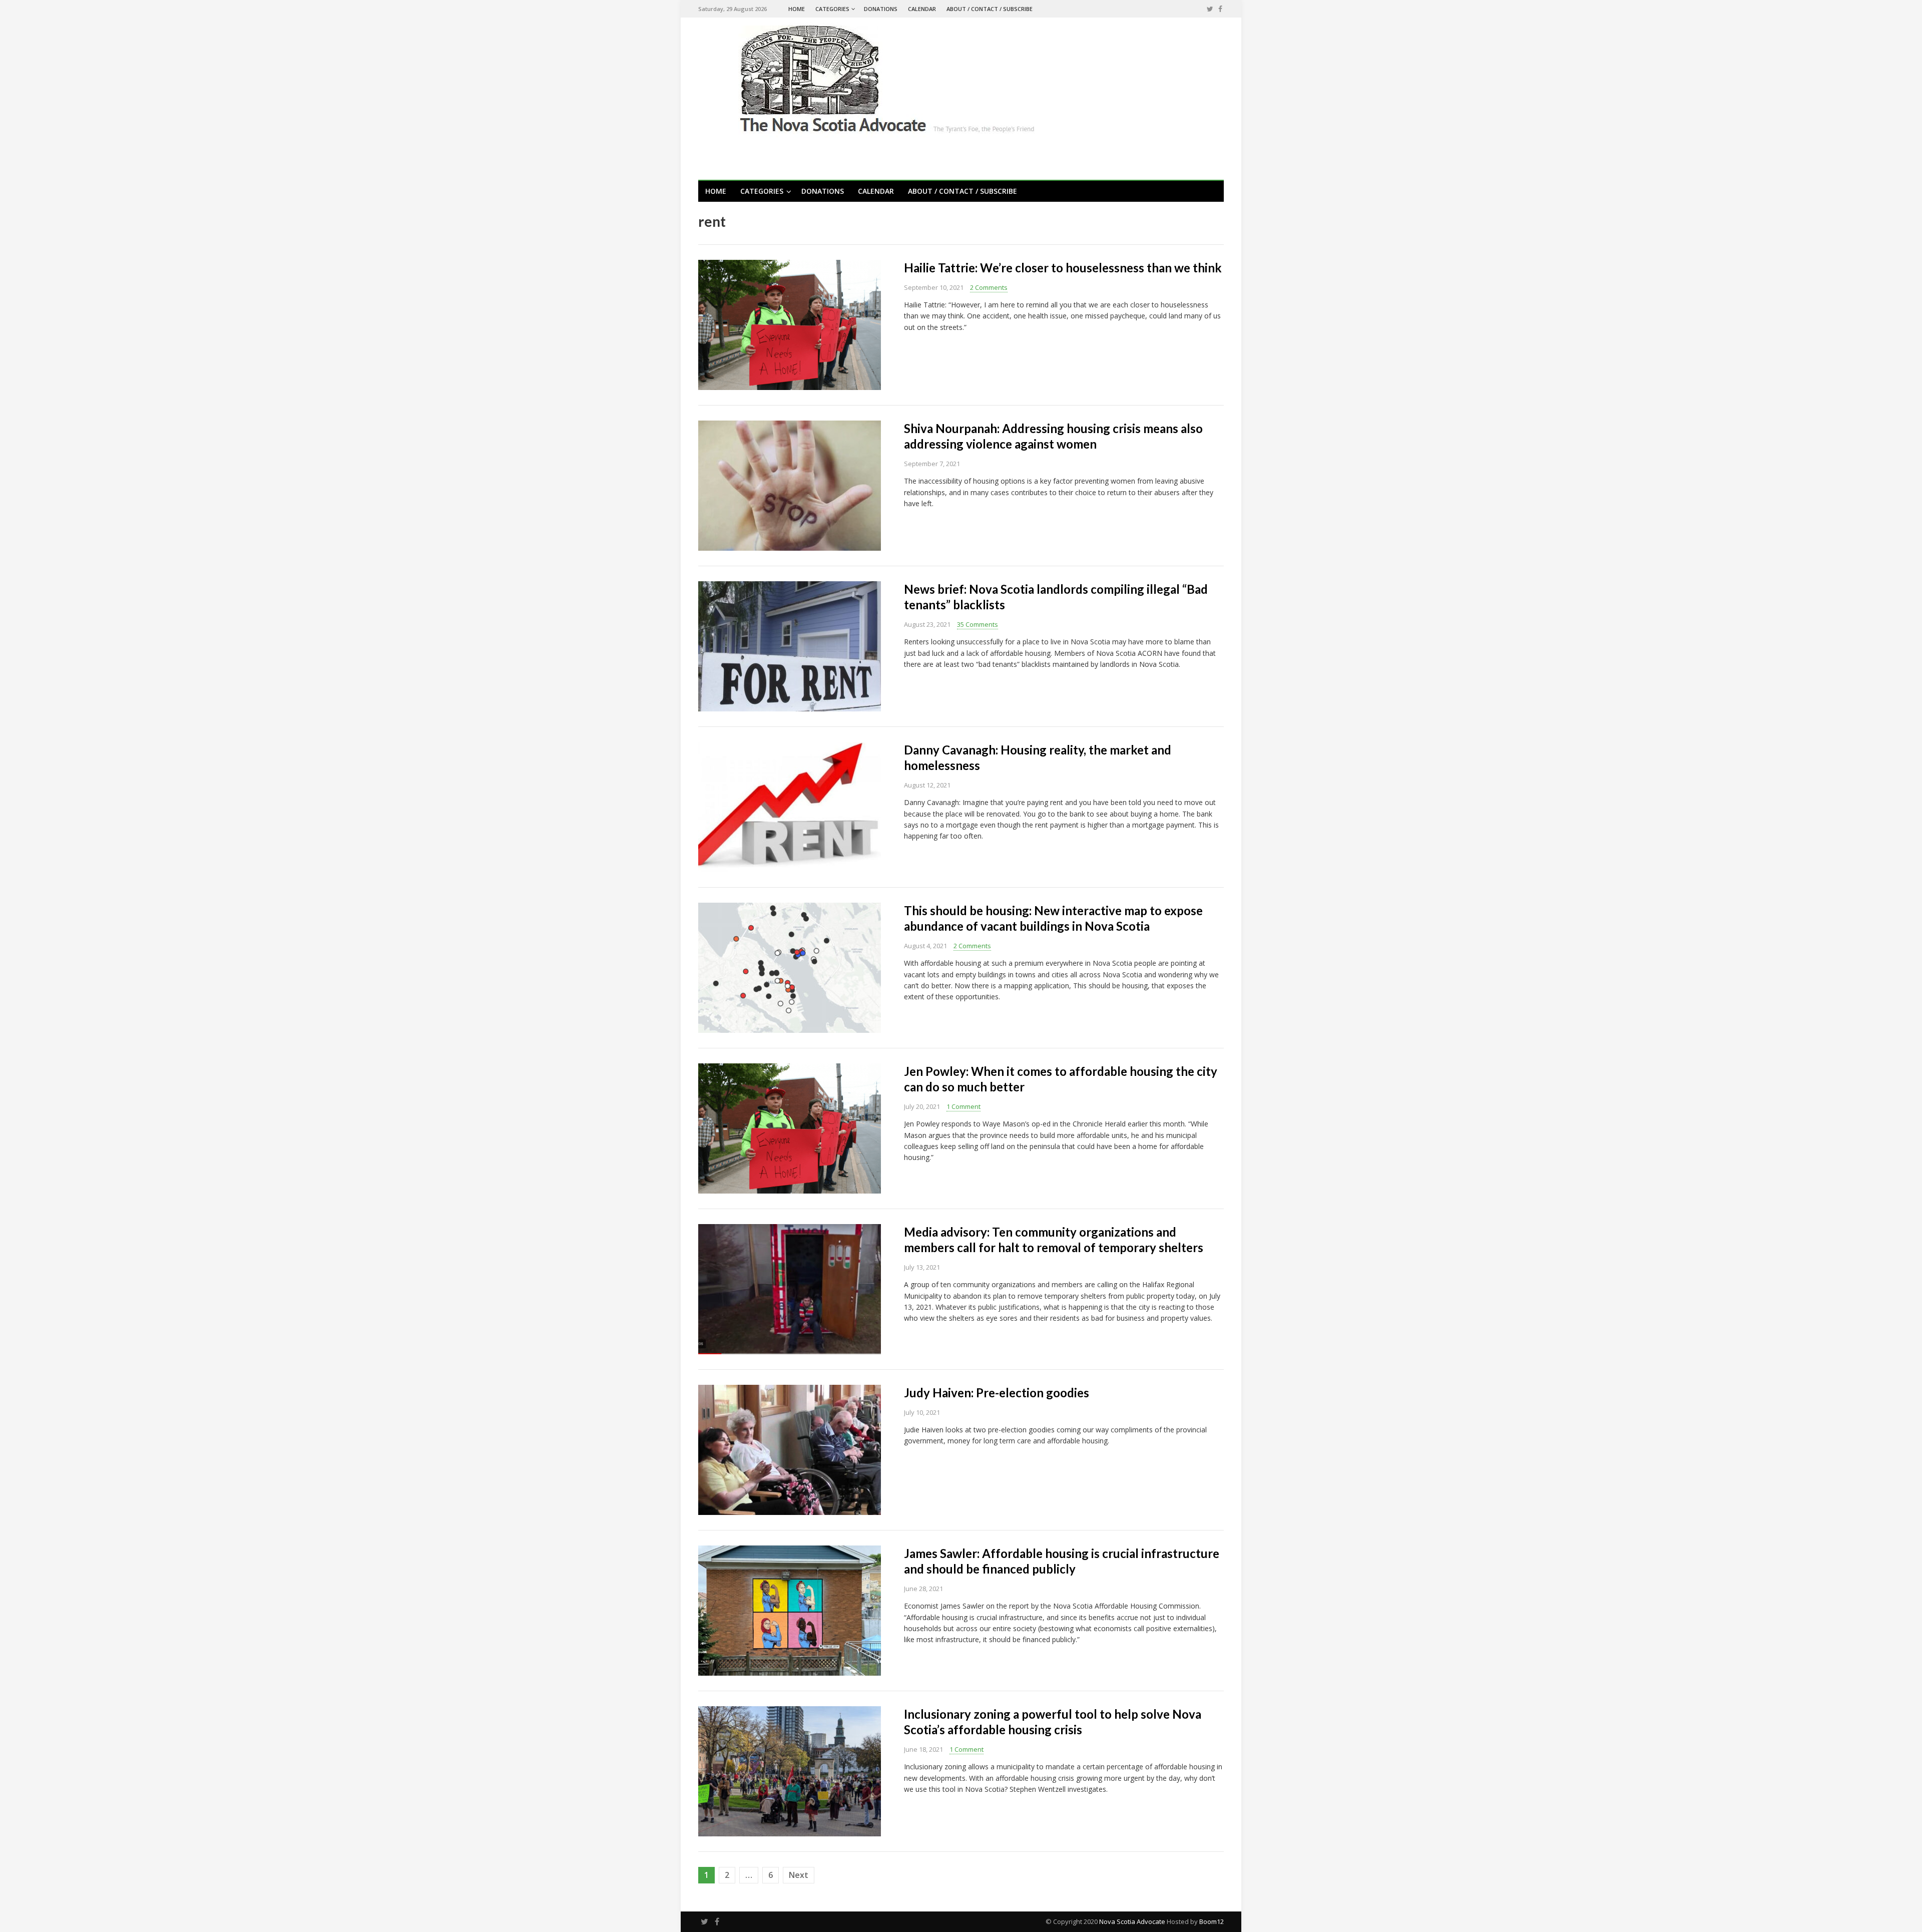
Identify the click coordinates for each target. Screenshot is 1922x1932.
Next (799, 1875)
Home (797, 9)
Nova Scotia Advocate (1132, 1921)
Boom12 (1212, 1921)
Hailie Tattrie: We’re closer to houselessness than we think (1063, 268)
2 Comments (989, 287)
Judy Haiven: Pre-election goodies (997, 1393)
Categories (832, 9)
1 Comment (964, 1106)
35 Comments (978, 624)
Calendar (922, 9)
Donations (881, 9)
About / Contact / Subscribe (990, 9)
